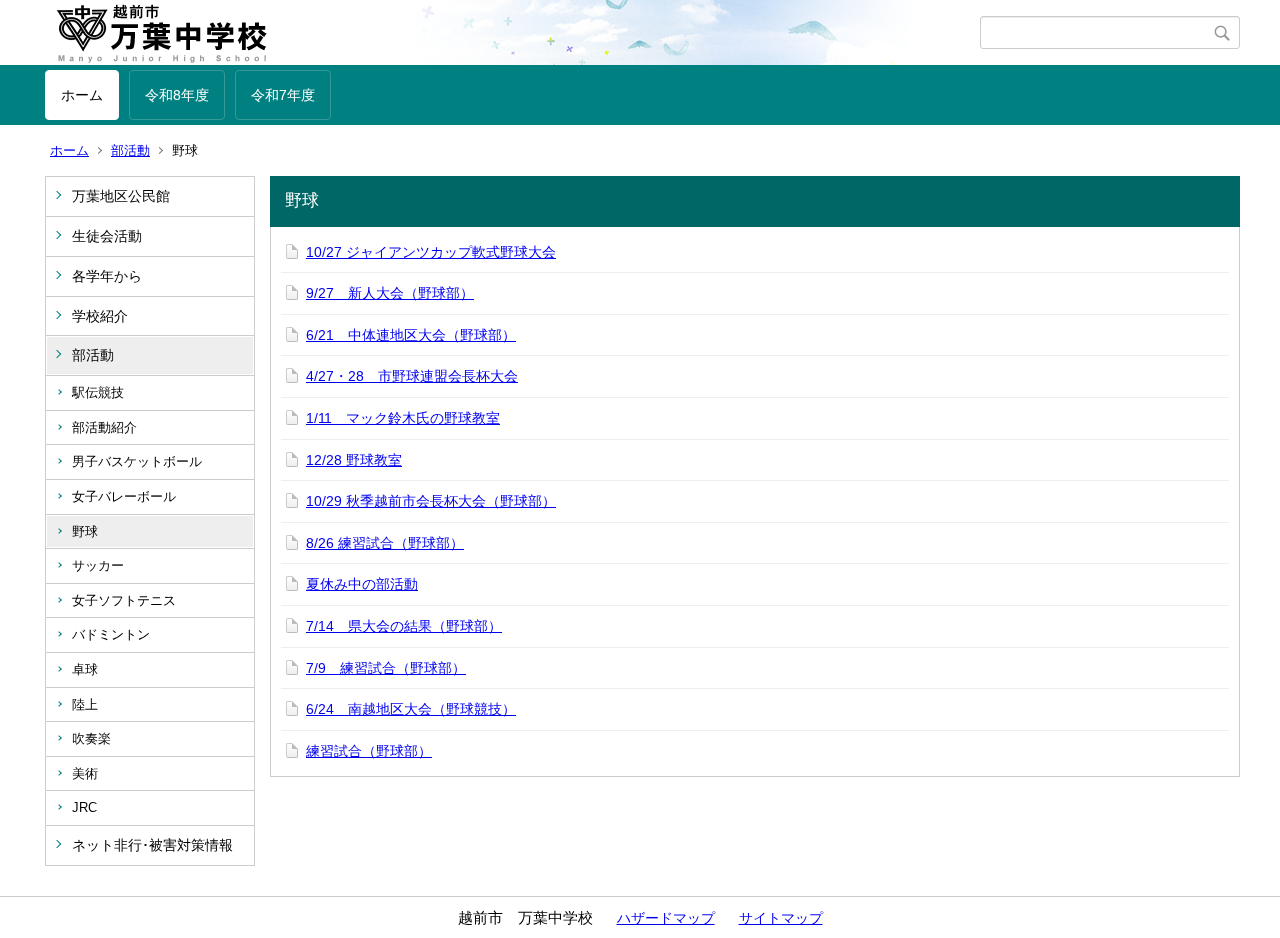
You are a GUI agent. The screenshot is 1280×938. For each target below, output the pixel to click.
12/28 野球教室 (354, 460)
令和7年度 (283, 95)
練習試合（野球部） (369, 751)
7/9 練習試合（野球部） (386, 668)
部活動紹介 (104, 427)
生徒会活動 (107, 236)
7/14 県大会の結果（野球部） (404, 626)
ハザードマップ (666, 918)
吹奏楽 (91, 738)
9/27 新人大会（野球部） (390, 293)
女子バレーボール (124, 496)
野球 (85, 531)
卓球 (85, 669)
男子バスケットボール (137, 461)
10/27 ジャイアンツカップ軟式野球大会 (431, 252)
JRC (84, 807)
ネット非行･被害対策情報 (152, 845)
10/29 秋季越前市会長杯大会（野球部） (431, 501)
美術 (85, 773)
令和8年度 (177, 95)
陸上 (85, 704)
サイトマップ (781, 918)
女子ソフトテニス (124, 600)
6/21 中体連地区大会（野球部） (411, 335)
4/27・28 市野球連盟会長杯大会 (412, 376)
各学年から (107, 276)
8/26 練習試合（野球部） (385, 543)
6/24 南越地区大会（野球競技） (411, 709)
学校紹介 (100, 316)
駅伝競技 (98, 392)
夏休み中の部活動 (362, 584)
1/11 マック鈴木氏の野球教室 (403, 418)
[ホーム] (512, 33)
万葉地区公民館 (121, 196)
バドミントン (111, 634)
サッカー (98, 565)
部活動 (130, 150)
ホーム (82, 95)
